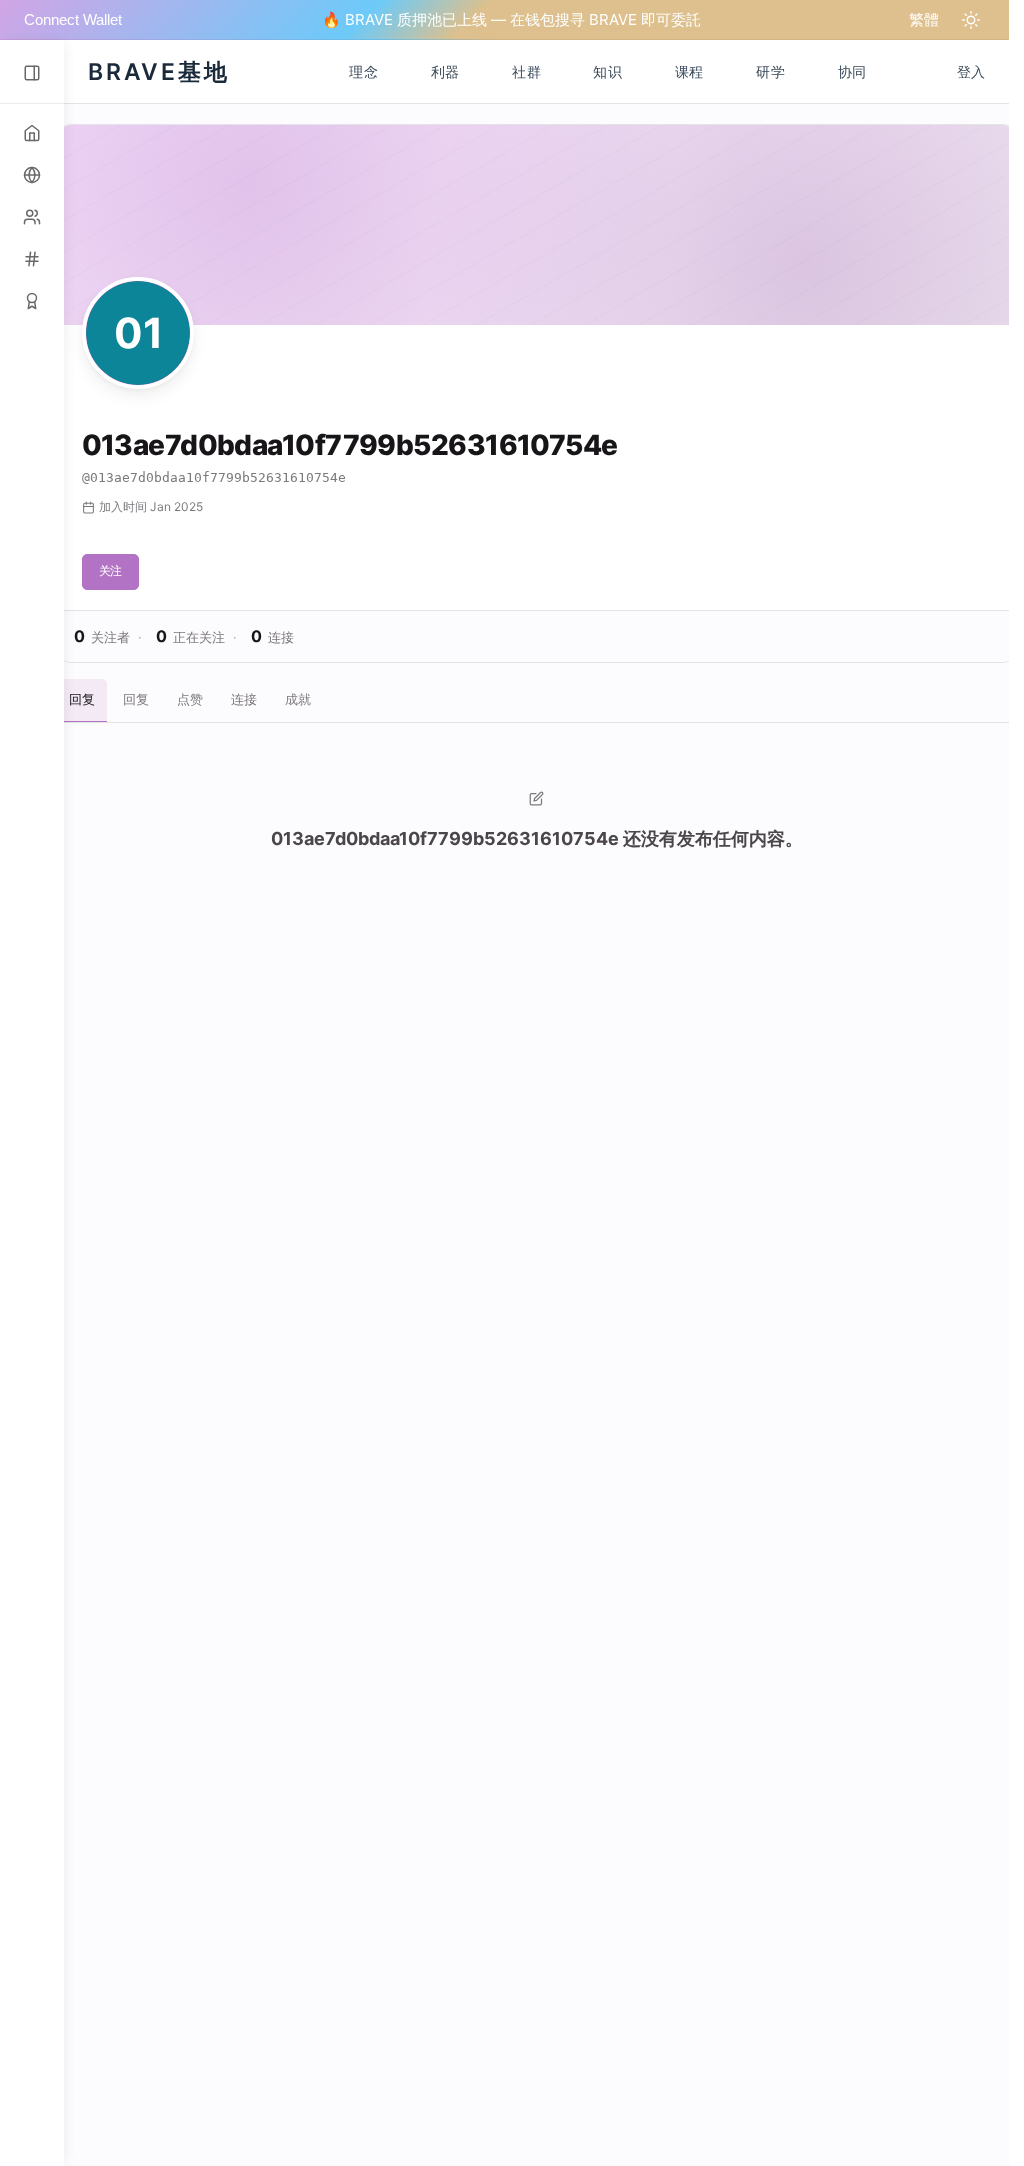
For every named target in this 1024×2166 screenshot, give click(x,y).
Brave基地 (158, 72)
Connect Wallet (73, 19)
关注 (111, 570)
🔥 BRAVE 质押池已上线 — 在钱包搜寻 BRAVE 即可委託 (511, 19)
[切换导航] (32, 73)
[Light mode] (971, 20)
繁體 (924, 19)
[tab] (82, 701)
